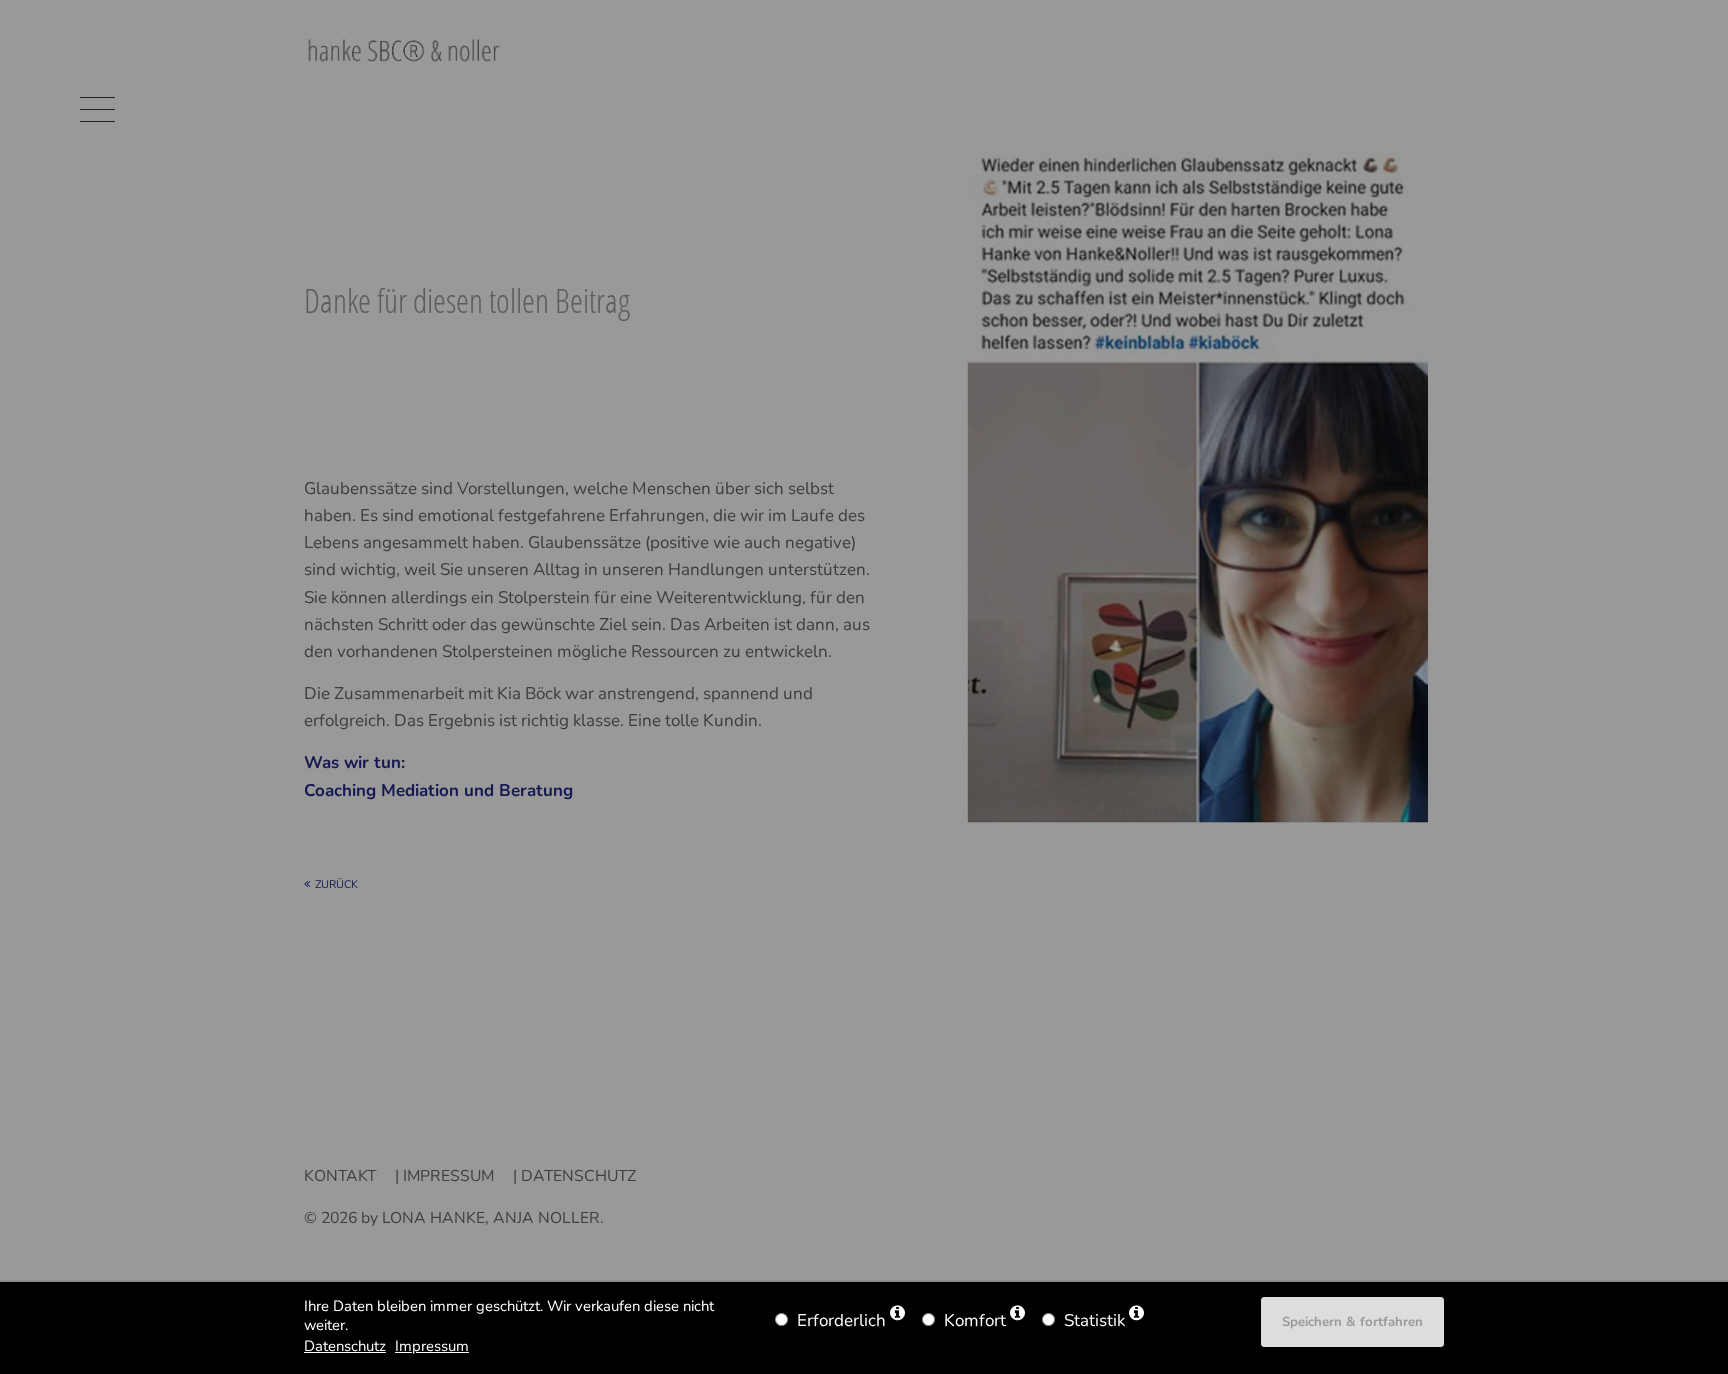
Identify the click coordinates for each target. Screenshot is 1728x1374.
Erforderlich (841, 1320)
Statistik (1094, 1320)
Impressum (432, 1346)
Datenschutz (345, 1346)
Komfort (975, 1320)
